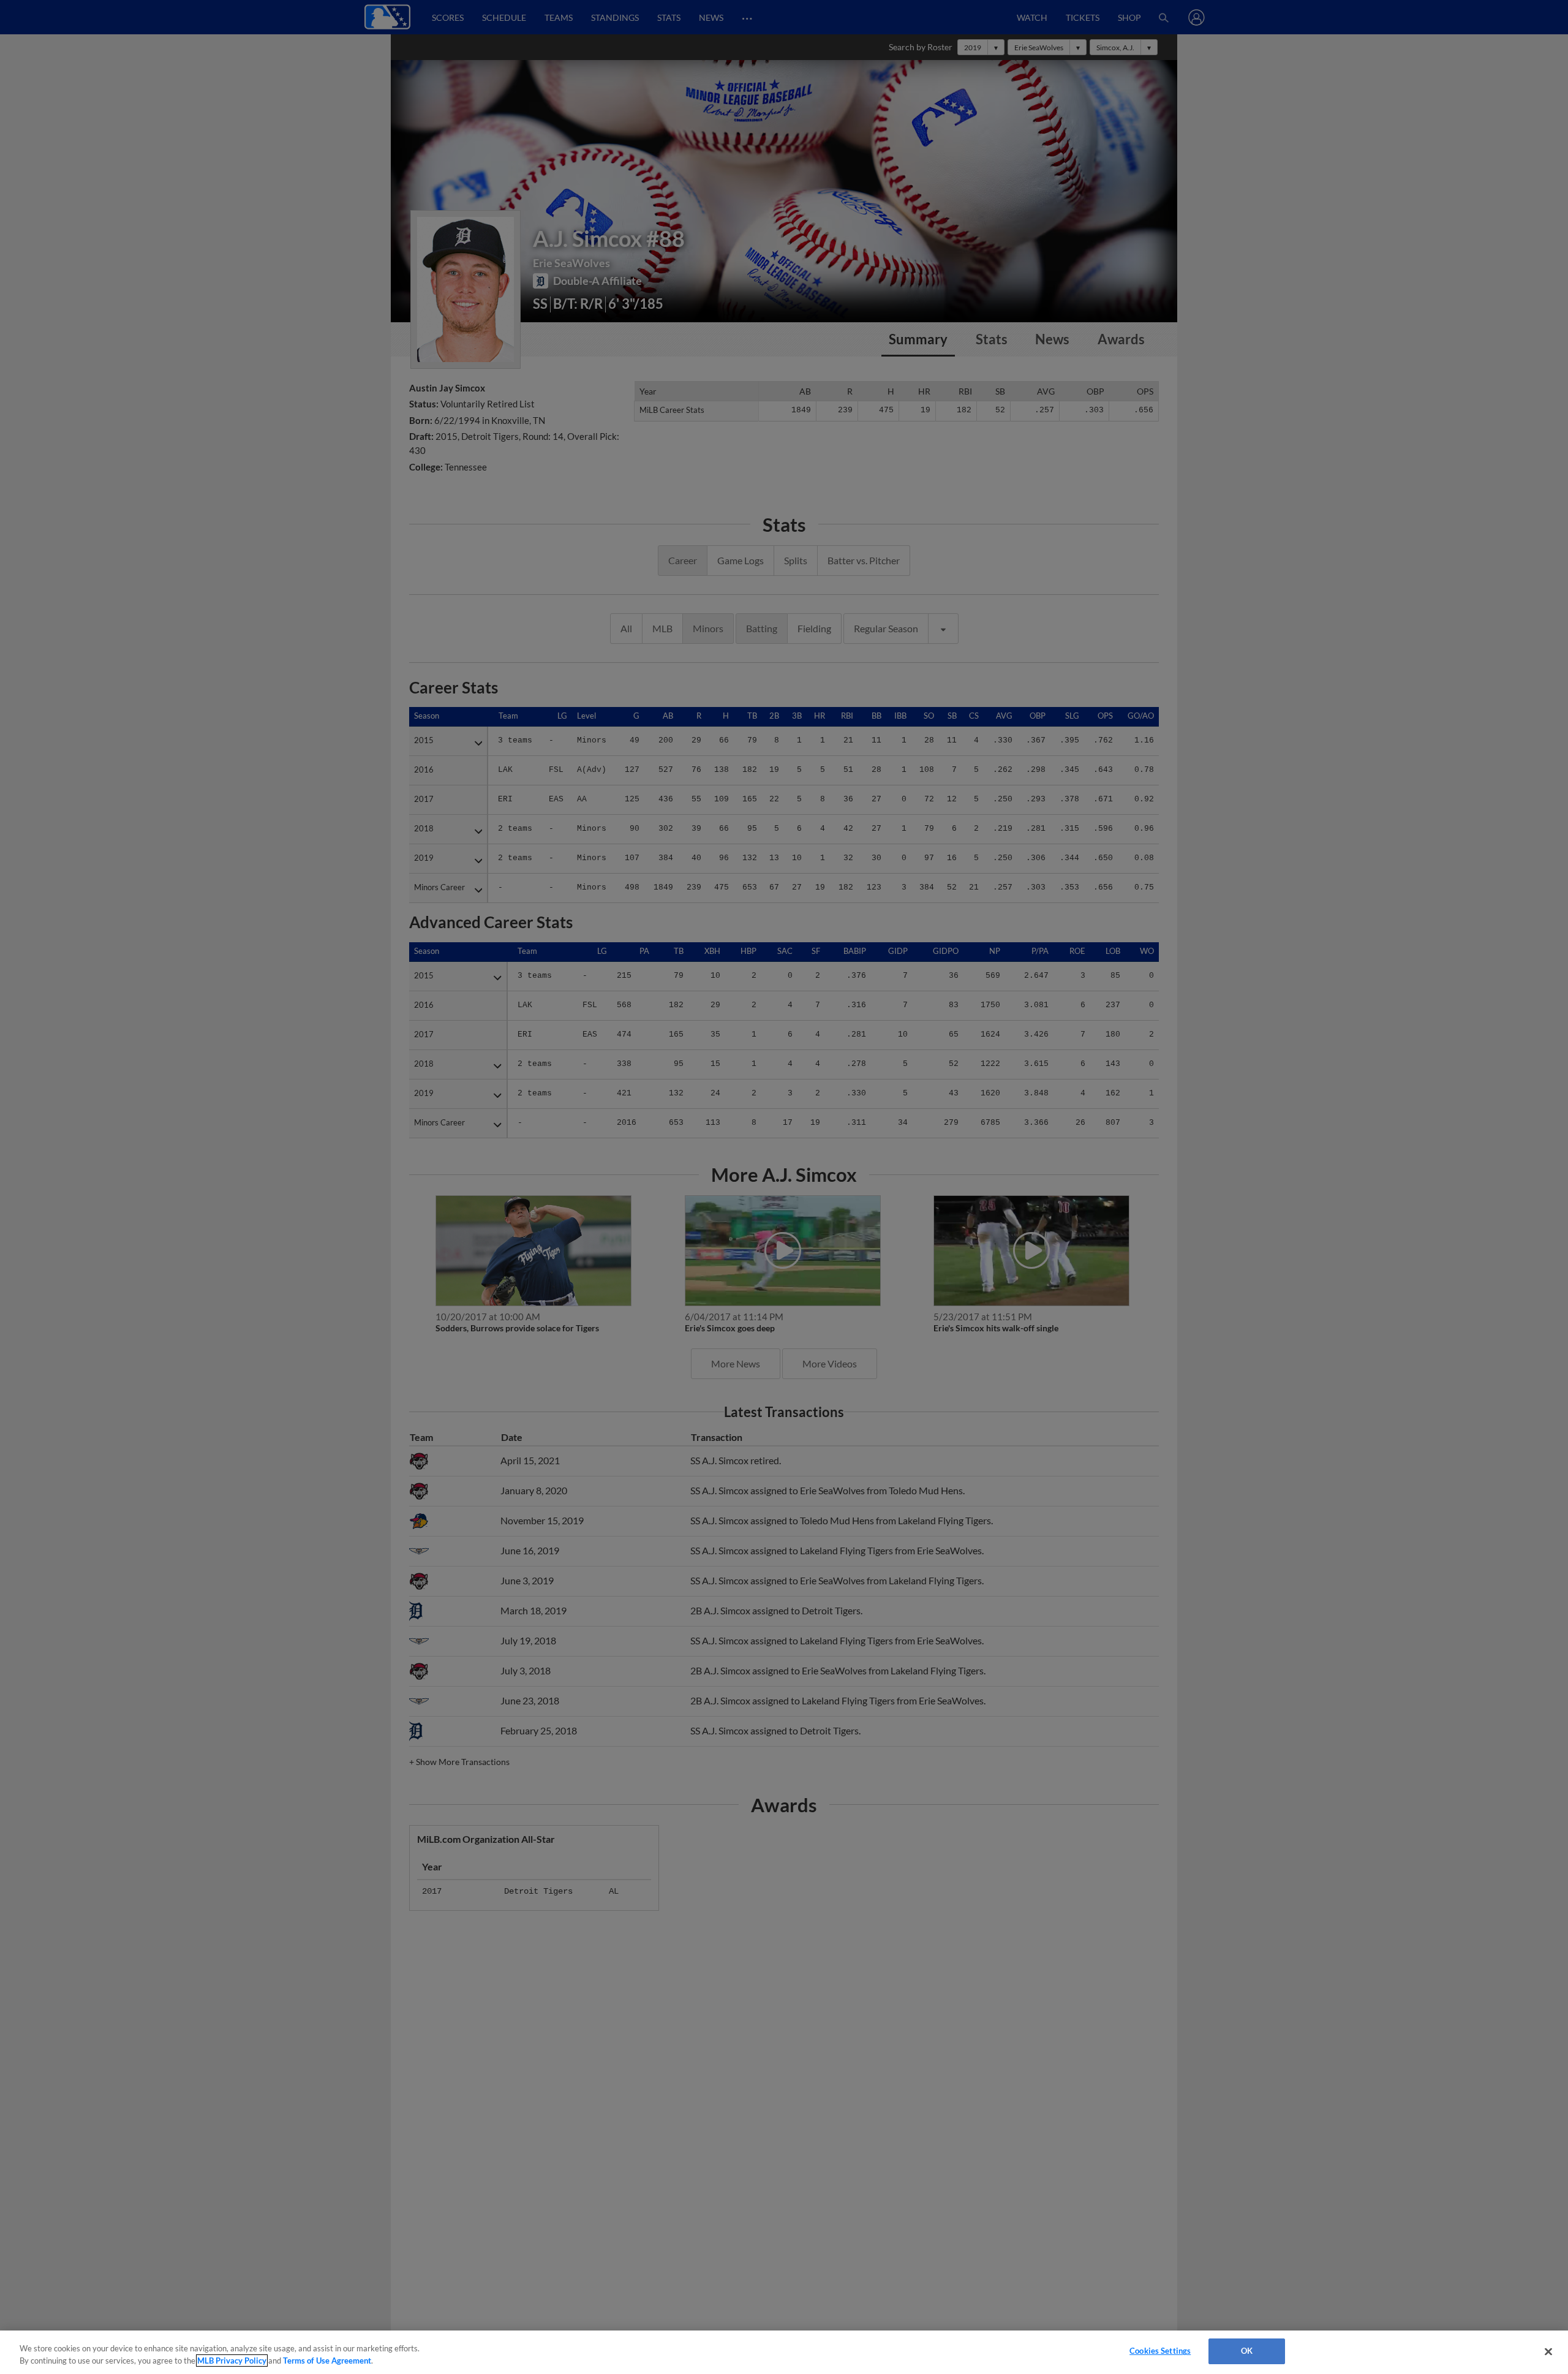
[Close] (1548, 2351)
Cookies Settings (1160, 2351)
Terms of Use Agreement (327, 2361)
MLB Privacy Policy (232, 2361)
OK (1247, 2351)
